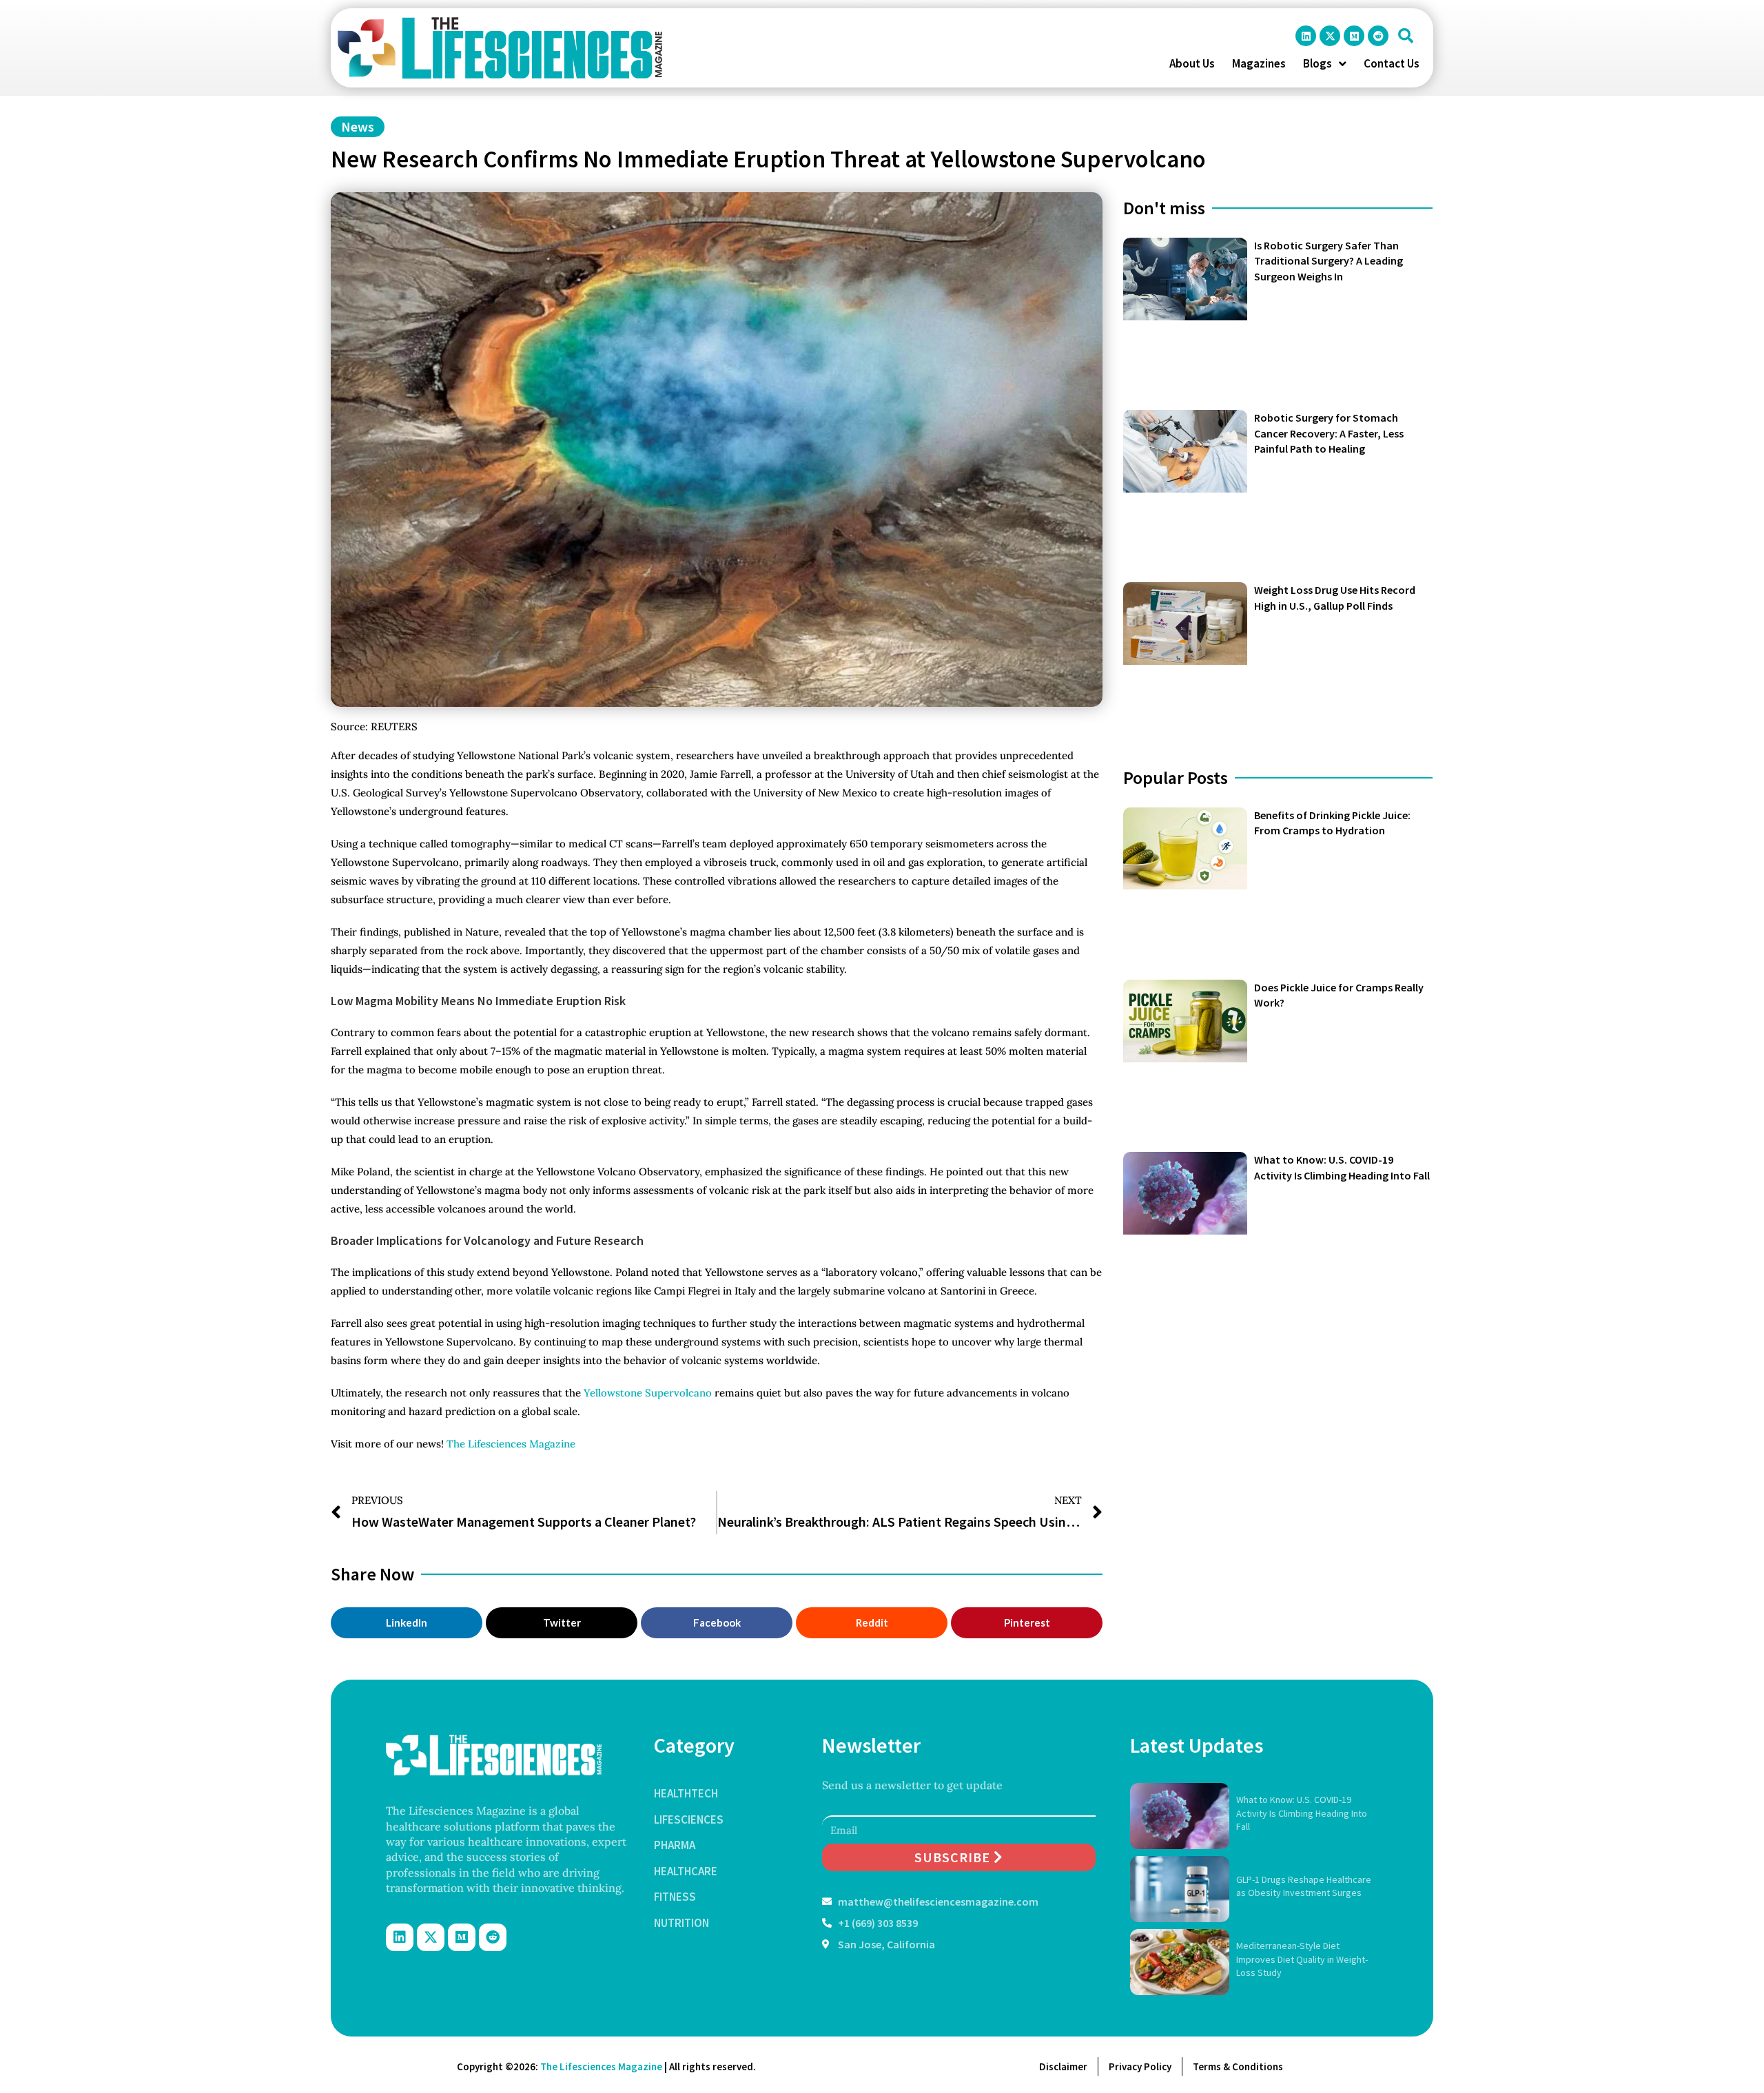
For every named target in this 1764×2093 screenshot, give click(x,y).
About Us (1192, 63)
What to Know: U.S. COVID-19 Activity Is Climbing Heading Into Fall (1302, 1813)
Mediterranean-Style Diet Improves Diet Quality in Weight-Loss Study (1302, 1959)
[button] (1406, 36)
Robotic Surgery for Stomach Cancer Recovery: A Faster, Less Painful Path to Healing (1329, 433)
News (358, 126)
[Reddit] (1378, 36)
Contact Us (1392, 63)
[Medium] (1354, 36)
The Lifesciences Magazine (511, 1444)
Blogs (1317, 63)
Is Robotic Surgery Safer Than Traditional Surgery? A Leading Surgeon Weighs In (1329, 261)
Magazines (1259, 63)
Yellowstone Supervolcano (648, 1393)
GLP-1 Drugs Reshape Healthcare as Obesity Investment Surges (1304, 1886)
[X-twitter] (1330, 36)
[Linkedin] (1306, 36)
